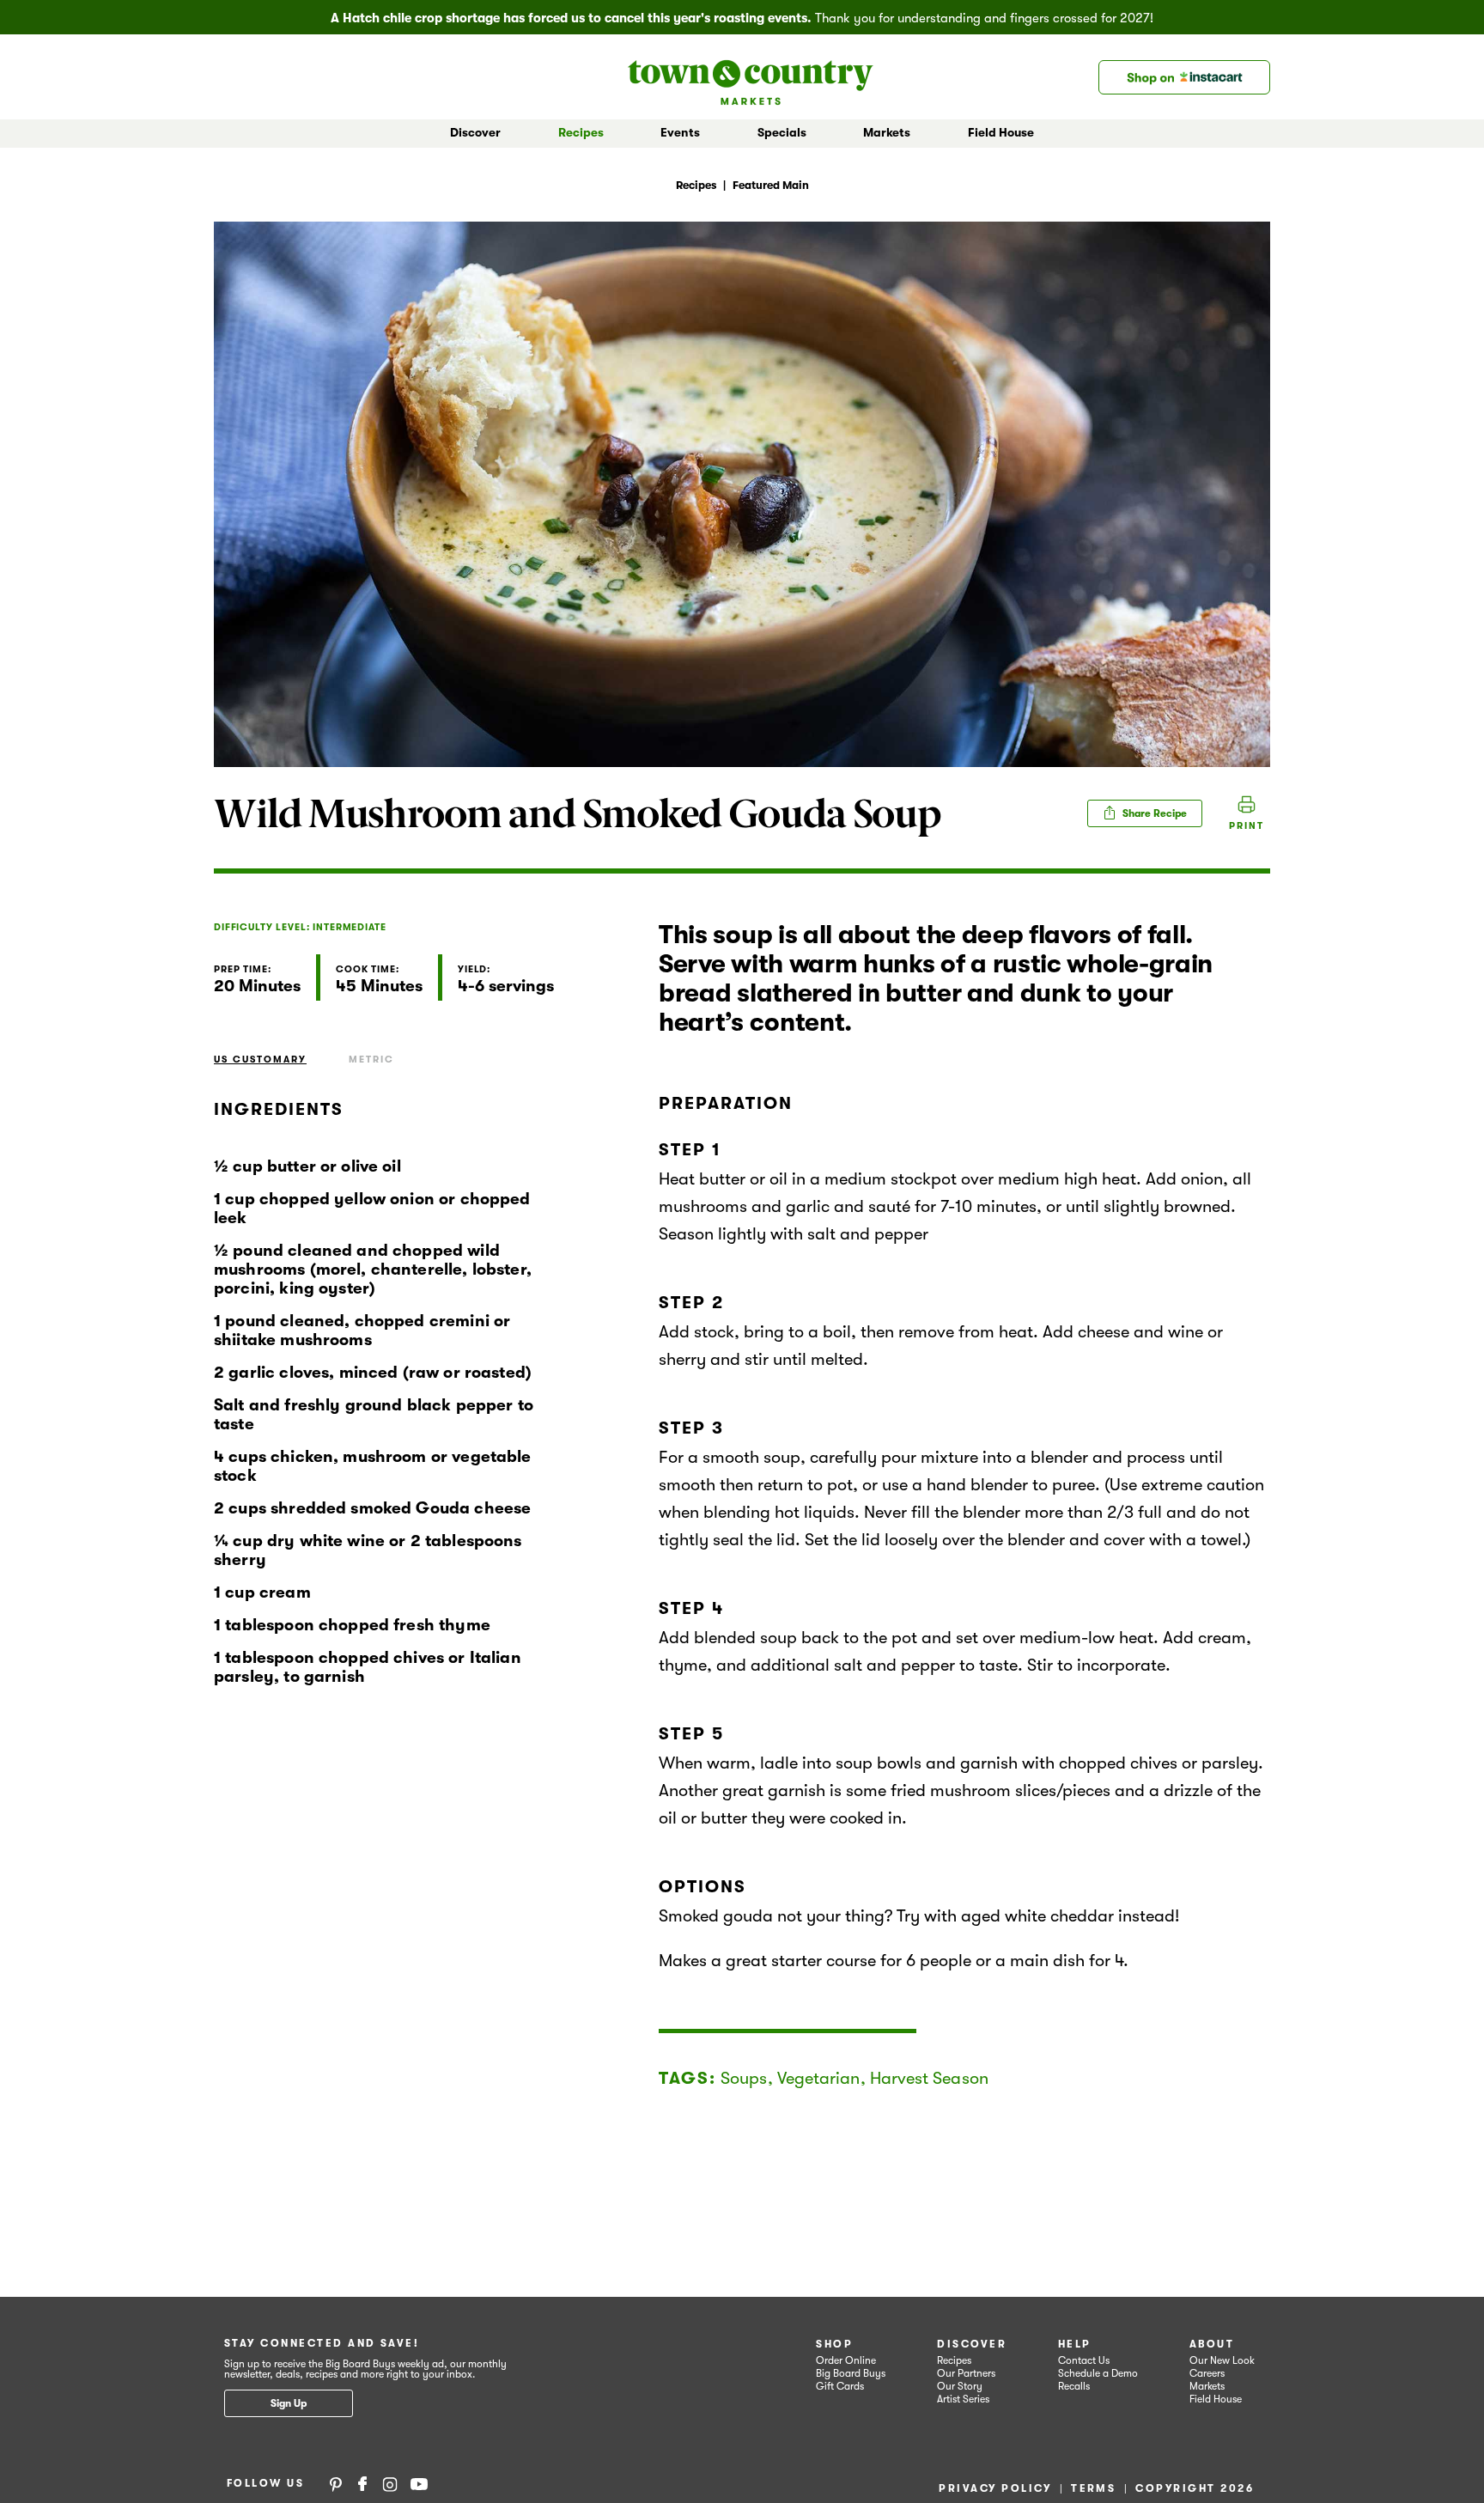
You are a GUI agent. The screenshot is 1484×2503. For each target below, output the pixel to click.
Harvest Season (929, 2078)
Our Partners (966, 2373)
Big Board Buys (851, 2373)
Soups (744, 2078)
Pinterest (336, 2483)
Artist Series (963, 2399)
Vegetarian (819, 2078)
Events (680, 132)
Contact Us (1084, 2360)
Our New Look (1222, 2360)
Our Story (960, 2386)
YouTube (419, 2483)
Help (1075, 2344)
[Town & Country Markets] (751, 77)
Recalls (1074, 2386)
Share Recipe (1153, 813)
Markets (1207, 2386)
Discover (972, 2344)
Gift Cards (840, 2386)
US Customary (260, 1060)
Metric (371, 1060)
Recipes (581, 132)
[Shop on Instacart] (1184, 77)
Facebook (362, 2483)
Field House (1001, 132)
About (1212, 2344)
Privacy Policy (995, 2488)
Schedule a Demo (1098, 2373)
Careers (1207, 2373)
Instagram (390, 2483)
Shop (834, 2344)
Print (1247, 826)
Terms (1093, 2488)
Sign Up (289, 2403)
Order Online (846, 2360)
